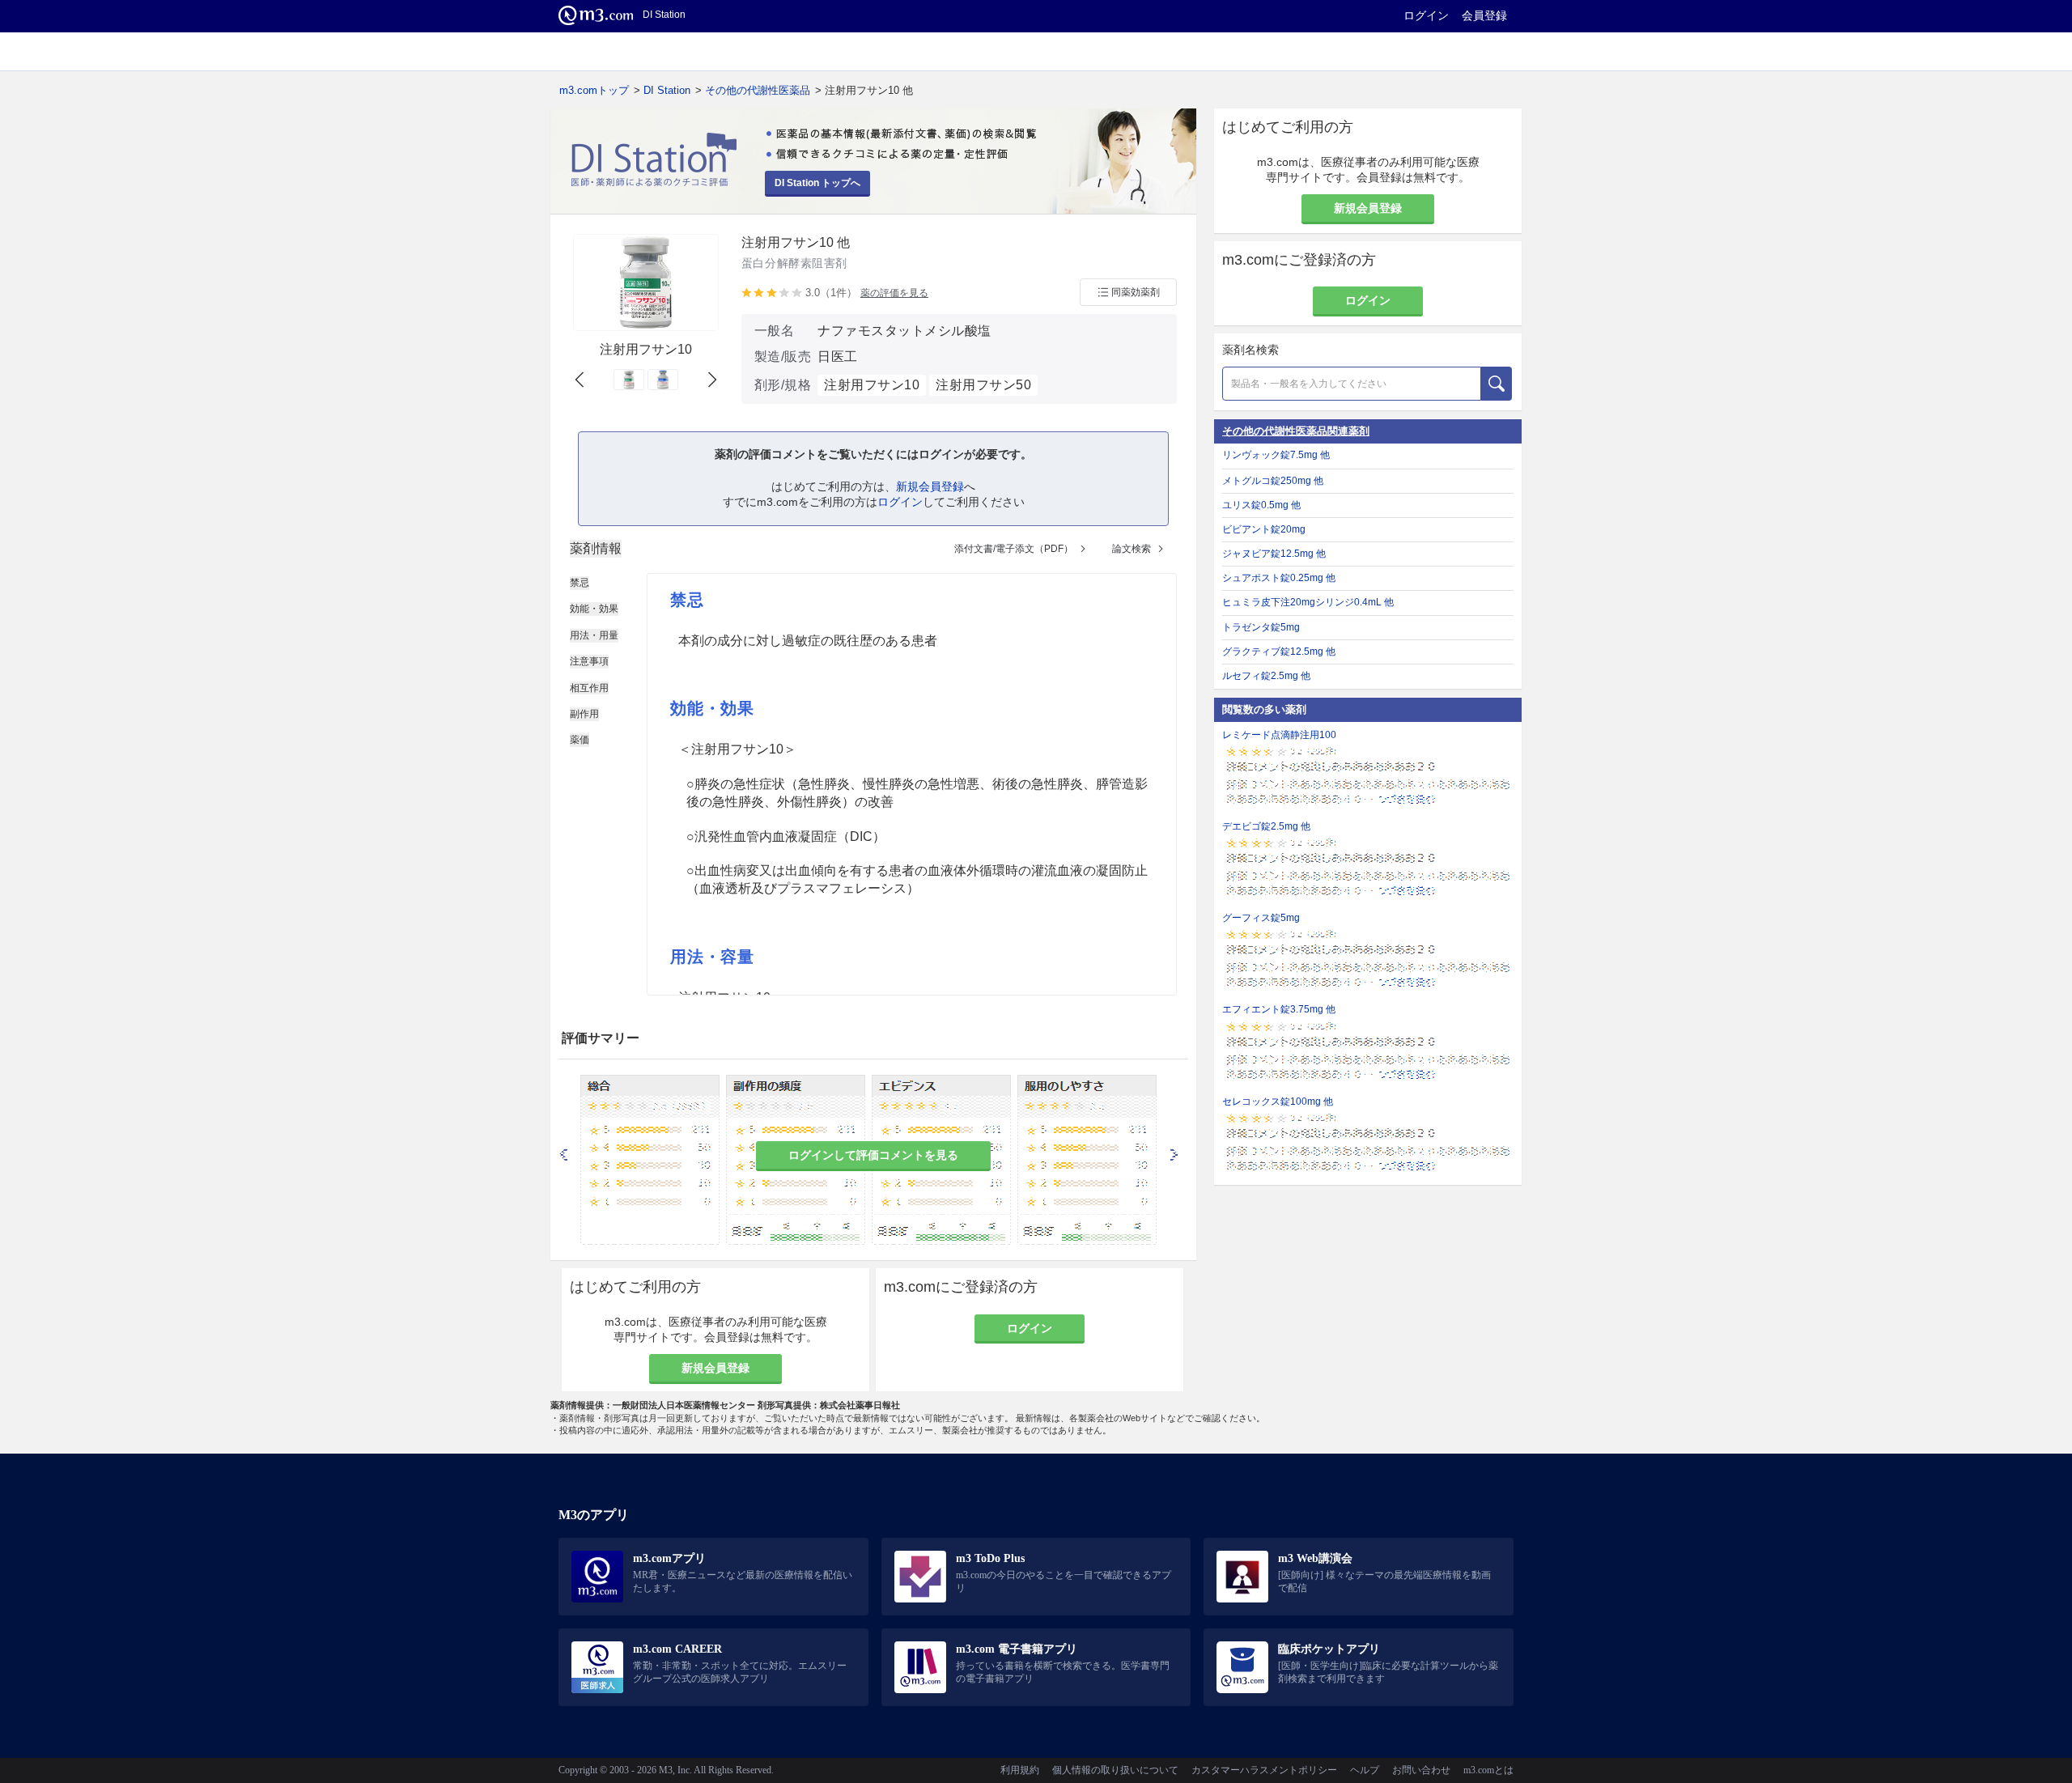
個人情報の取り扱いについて (1115, 1770)
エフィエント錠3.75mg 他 (1279, 1009)
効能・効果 (594, 609)
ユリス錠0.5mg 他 (1261, 505)
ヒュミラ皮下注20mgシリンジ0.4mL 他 (1308, 602)
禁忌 (580, 583)
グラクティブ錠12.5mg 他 (1279, 652)
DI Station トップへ (817, 183)
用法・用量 (594, 635)
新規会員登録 (930, 486)
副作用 (584, 714)
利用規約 (1020, 1770)
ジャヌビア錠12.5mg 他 (1274, 554)
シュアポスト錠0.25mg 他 (1279, 578)
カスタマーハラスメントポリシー (1264, 1770)
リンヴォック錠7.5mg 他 (1276, 455)
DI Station (667, 90)
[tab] (596, 549)
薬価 (580, 740)
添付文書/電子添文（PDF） (1014, 549)
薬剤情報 (596, 548)
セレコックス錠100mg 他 (1278, 1102)
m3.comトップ (594, 90)
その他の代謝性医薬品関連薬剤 (1296, 431)
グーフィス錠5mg (1261, 918)
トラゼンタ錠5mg (1261, 627)
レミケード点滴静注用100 (1279, 735)
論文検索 (1132, 549)
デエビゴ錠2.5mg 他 (1266, 826)
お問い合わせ (1421, 1770)
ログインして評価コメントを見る (873, 1155)
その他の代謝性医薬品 (758, 90)
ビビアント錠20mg (1264, 529)
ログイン (1426, 15)
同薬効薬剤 (1136, 292)
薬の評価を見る (894, 293)
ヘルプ (1365, 1770)
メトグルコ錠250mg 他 (1273, 481)
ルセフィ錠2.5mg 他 (1266, 676)
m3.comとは (1488, 1770)
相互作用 (589, 688)
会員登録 (1484, 15)
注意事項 (589, 661)
